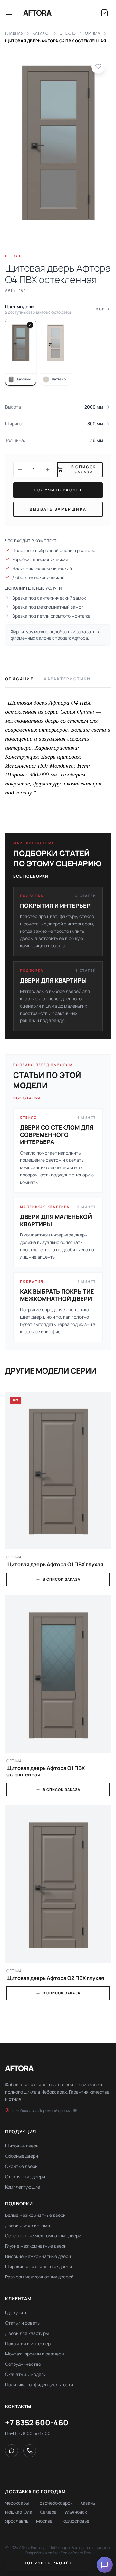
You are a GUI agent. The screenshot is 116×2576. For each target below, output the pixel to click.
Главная (14, 33)
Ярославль (17, 2521)
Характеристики (67, 679)
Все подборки (31, 876)
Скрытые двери (21, 2166)
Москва (44, 2521)
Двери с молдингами (28, 2225)
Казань (88, 2503)
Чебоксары (17, 2503)
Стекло (68, 33)
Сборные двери (22, 2156)
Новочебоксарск (54, 2503)
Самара (48, 2512)
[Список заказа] (104, 13)
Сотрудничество (23, 2364)
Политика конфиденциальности (39, 2385)
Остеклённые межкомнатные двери (43, 2236)
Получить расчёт (58, 490)
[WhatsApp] (12, 2451)
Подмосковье (75, 2521)
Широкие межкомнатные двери (39, 2266)
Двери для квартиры (27, 2333)
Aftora (37, 13)
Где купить (16, 2313)
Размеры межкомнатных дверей (39, 2277)
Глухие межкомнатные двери (36, 2246)
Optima (93, 33)
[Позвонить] (30, 2451)
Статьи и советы (23, 2323)
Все (100, 309)
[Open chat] (105, 2565)
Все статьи (27, 1098)
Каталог (42, 33)
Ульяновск (76, 2512)
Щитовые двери (22, 2146)
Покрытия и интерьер (28, 2343)
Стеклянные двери (25, 2177)
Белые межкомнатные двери (35, 2215)
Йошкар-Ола (19, 2512)
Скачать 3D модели (26, 2374)
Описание (19, 679)
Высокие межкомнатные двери (38, 2256)
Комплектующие (23, 2187)
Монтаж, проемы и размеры (35, 2354)
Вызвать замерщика (58, 509)
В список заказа (62, 1579)
